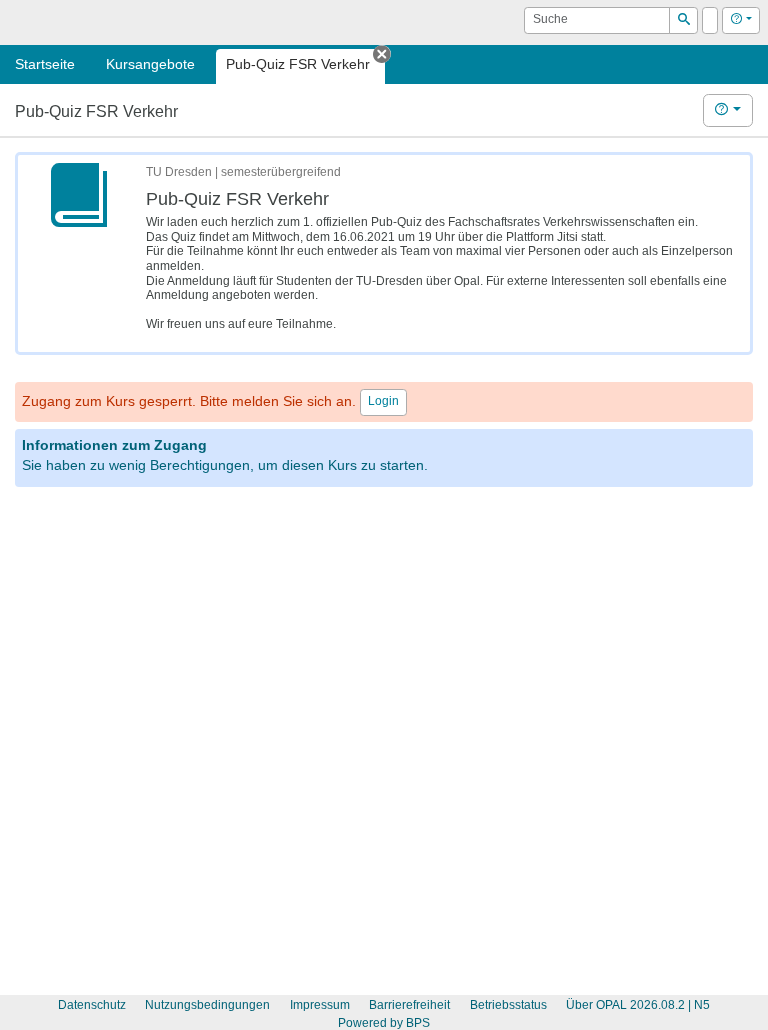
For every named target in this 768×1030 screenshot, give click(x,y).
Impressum (320, 1005)
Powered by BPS (384, 1023)
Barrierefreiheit (409, 1005)
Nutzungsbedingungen (207, 1005)
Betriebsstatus (508, 1005)
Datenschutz (92, 1005)
